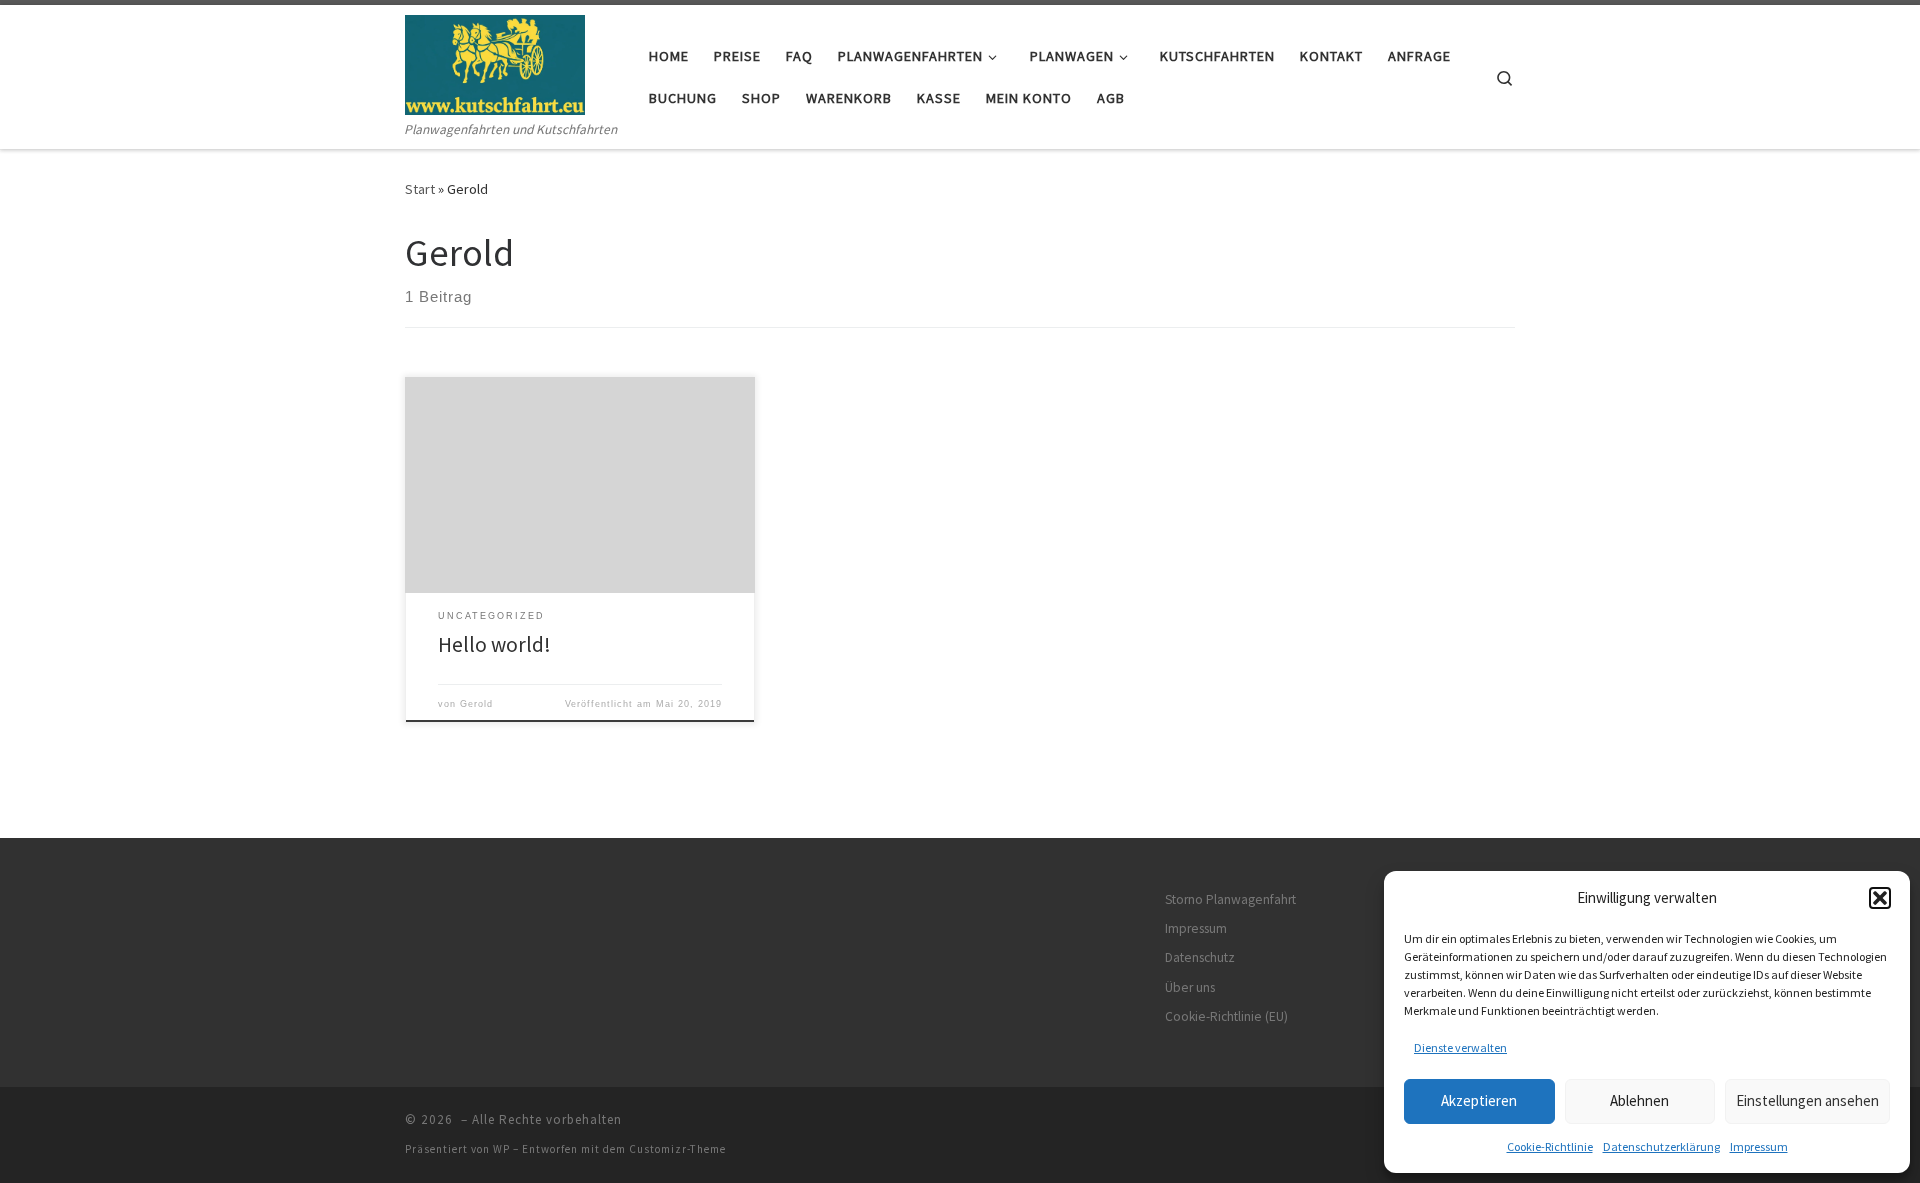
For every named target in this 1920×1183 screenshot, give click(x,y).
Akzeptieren (1479, 1100)
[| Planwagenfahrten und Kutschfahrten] (495, 61)
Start (420, 189)
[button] (1880, 898)
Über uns (1190, 987)
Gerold (476, 704)
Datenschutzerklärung (1661, 1146)
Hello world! (494, 644)
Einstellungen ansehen (1807, 1100)
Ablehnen (1639, 1100)
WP (501, 1149)
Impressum (1759, 1146)
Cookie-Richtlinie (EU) (1226, 1016)
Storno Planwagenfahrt (1230, 899)
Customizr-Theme (677, 1149)
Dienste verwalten (1460, 1047)
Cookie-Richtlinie (1550, 1146)
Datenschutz (1200, 957)
